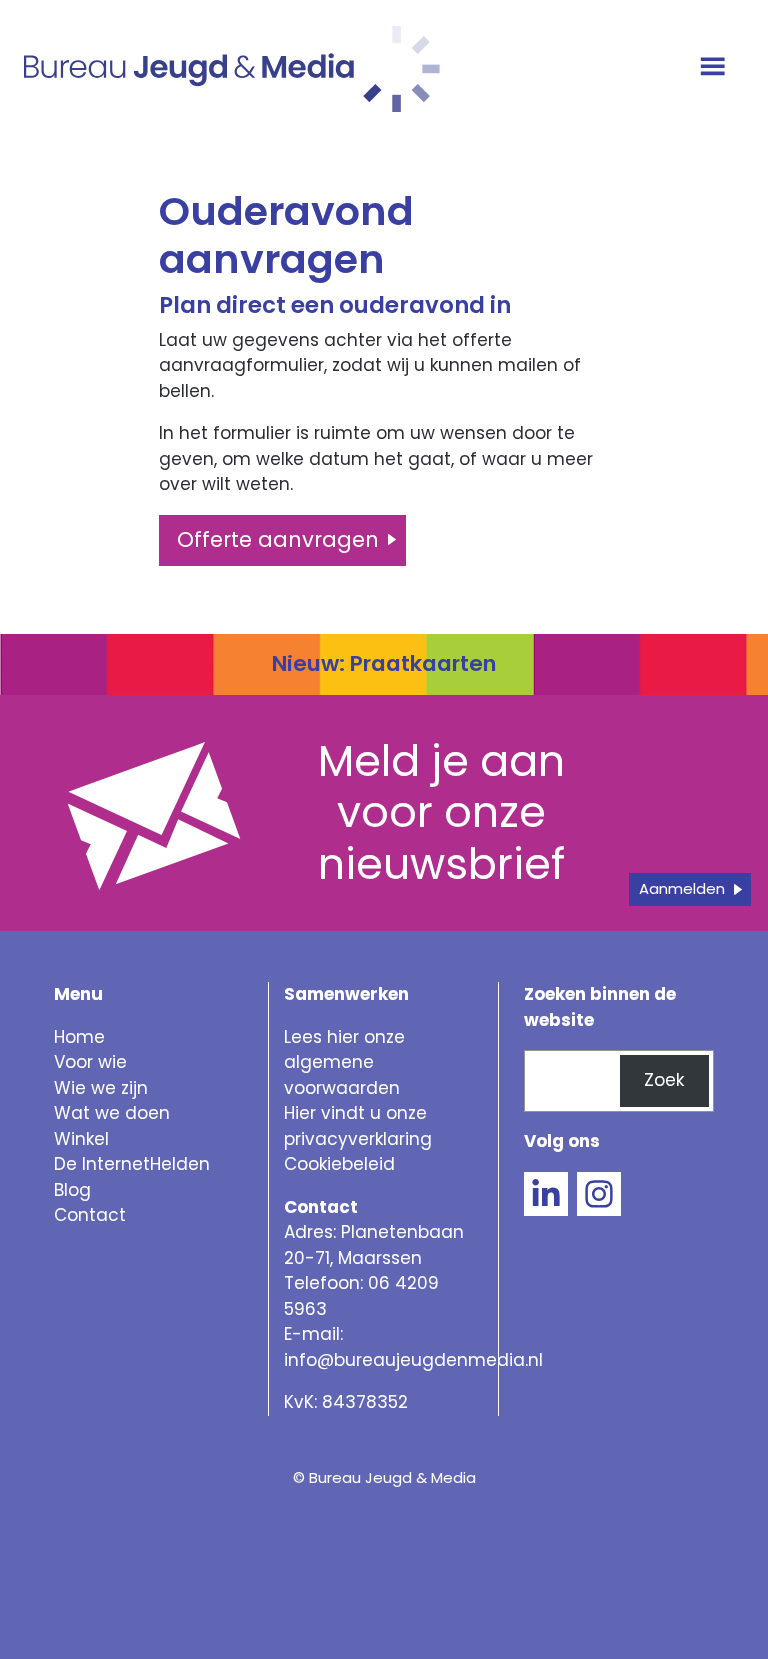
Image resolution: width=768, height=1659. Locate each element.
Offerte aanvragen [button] (278, 539)
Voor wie (90, 1062)
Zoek (664, 1080)
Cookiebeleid (339, 1164)
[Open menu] (715, 68)
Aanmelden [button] (682, 888)
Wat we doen (112, 1113)
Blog (72, 1190)
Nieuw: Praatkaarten (384, 663)
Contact (90, 1215)
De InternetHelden (132, 1164)
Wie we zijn (101, 1088)
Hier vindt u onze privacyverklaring (358, 1126)
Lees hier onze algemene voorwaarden (344, 1062)
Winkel (81, 1139)
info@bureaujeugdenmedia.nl (413, 1360)
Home (79, 1037)
